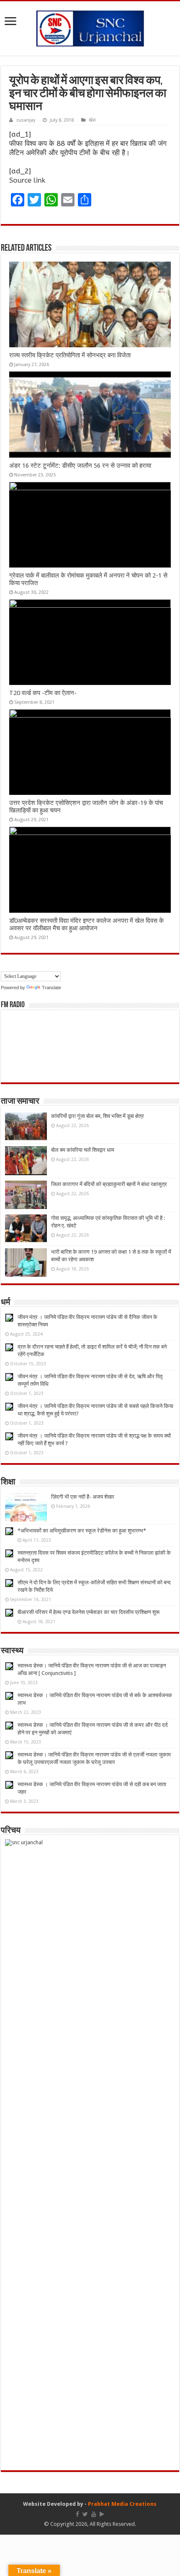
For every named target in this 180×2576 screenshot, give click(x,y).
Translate (51, 988)
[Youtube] (94, 2514)
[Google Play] (102, 2514)
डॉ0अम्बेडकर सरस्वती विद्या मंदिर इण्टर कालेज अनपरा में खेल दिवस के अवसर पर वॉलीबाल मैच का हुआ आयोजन (86, 924)
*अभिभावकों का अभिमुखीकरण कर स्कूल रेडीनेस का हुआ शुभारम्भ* (82, 1531)
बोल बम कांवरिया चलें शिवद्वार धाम (83, 1150)
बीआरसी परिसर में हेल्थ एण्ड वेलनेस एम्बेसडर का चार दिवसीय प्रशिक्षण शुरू (89, 1612)
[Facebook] (77, 2514)
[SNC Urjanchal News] (90, 27)
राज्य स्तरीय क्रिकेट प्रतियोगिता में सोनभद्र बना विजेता (70, 355)
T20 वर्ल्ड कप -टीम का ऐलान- (43, 693)
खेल (92, 120)
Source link (27, 180)
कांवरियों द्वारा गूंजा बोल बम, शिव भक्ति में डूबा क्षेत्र (98, 1116)
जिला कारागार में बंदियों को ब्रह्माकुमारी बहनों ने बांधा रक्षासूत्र (109, 1184)
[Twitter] (85, 2514)
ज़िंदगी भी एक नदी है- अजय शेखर (83, 1497)
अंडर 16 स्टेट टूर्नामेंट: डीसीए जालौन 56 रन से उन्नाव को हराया (80, 466)
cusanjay (26, 120)
